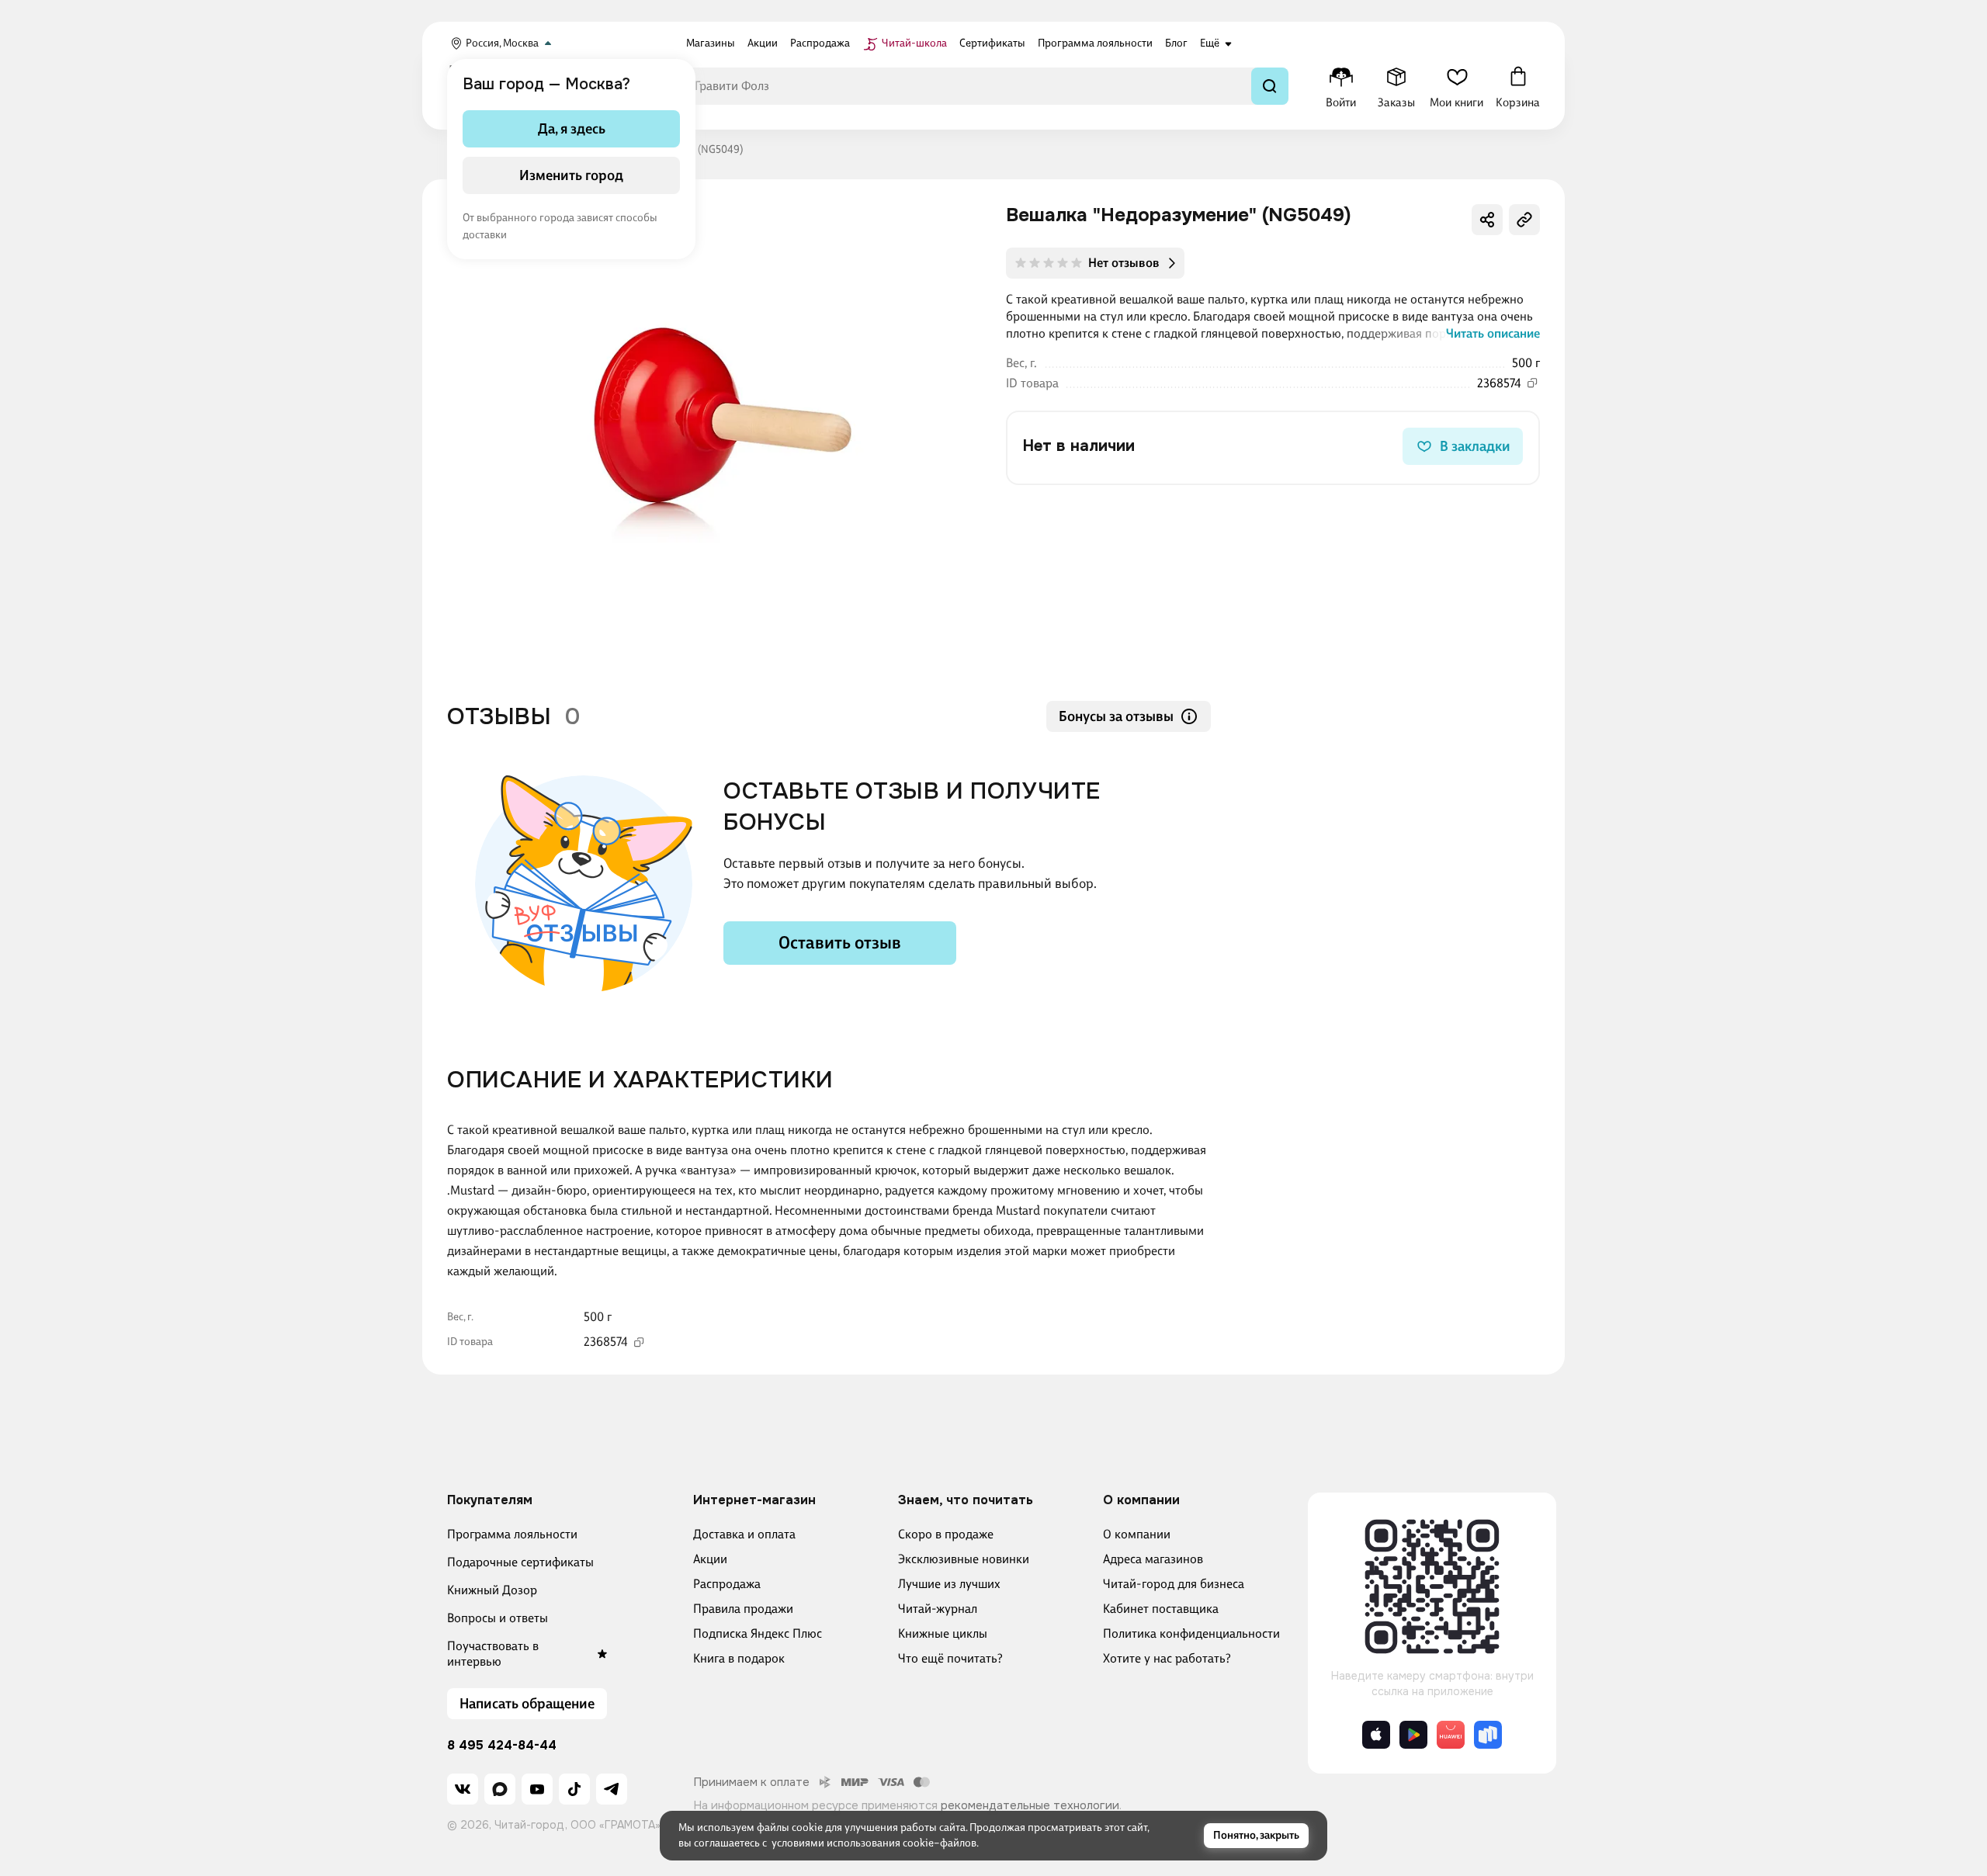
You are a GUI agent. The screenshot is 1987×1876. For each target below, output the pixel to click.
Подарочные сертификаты (520, 1562)
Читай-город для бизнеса (1174, 1584)
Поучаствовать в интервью (493, 1654)
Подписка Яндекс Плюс (758, 1633)
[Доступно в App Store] (1376, 1735)
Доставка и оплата (744, 1534)
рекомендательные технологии (1030, 1805)
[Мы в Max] (500, 1789)
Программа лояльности (512, 1534)
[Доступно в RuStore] (1488, 1735)
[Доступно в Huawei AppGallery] (1451, 1735)
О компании (1137, 1534)
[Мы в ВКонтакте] (463, 1789)
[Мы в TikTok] (574, 1789)
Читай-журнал (938, 1609)
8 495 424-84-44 (502, 1746)
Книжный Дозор (492, 1590)
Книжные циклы (943, 1633)
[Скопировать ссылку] (1524, 220)
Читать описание (1493, 333)
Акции (710, 1559)
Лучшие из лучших (949, 1584)
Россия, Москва (502, 43)
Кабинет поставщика (1161, 1609)
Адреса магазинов (1153, 1559)
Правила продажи (743, 1609)
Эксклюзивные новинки (964, 1559)
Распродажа (727, 1584)
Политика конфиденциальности (1191, 1633)
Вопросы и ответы (498, 1618)
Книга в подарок (739, 1658)
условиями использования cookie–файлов (874, 1843)
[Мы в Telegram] (612, 1789)
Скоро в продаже (946, 1534)
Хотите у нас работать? (1167, 1658)
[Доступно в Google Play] (1413, 1735)
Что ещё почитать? (950, 1658)
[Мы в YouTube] (537, 1789)
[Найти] (1270, 86)
